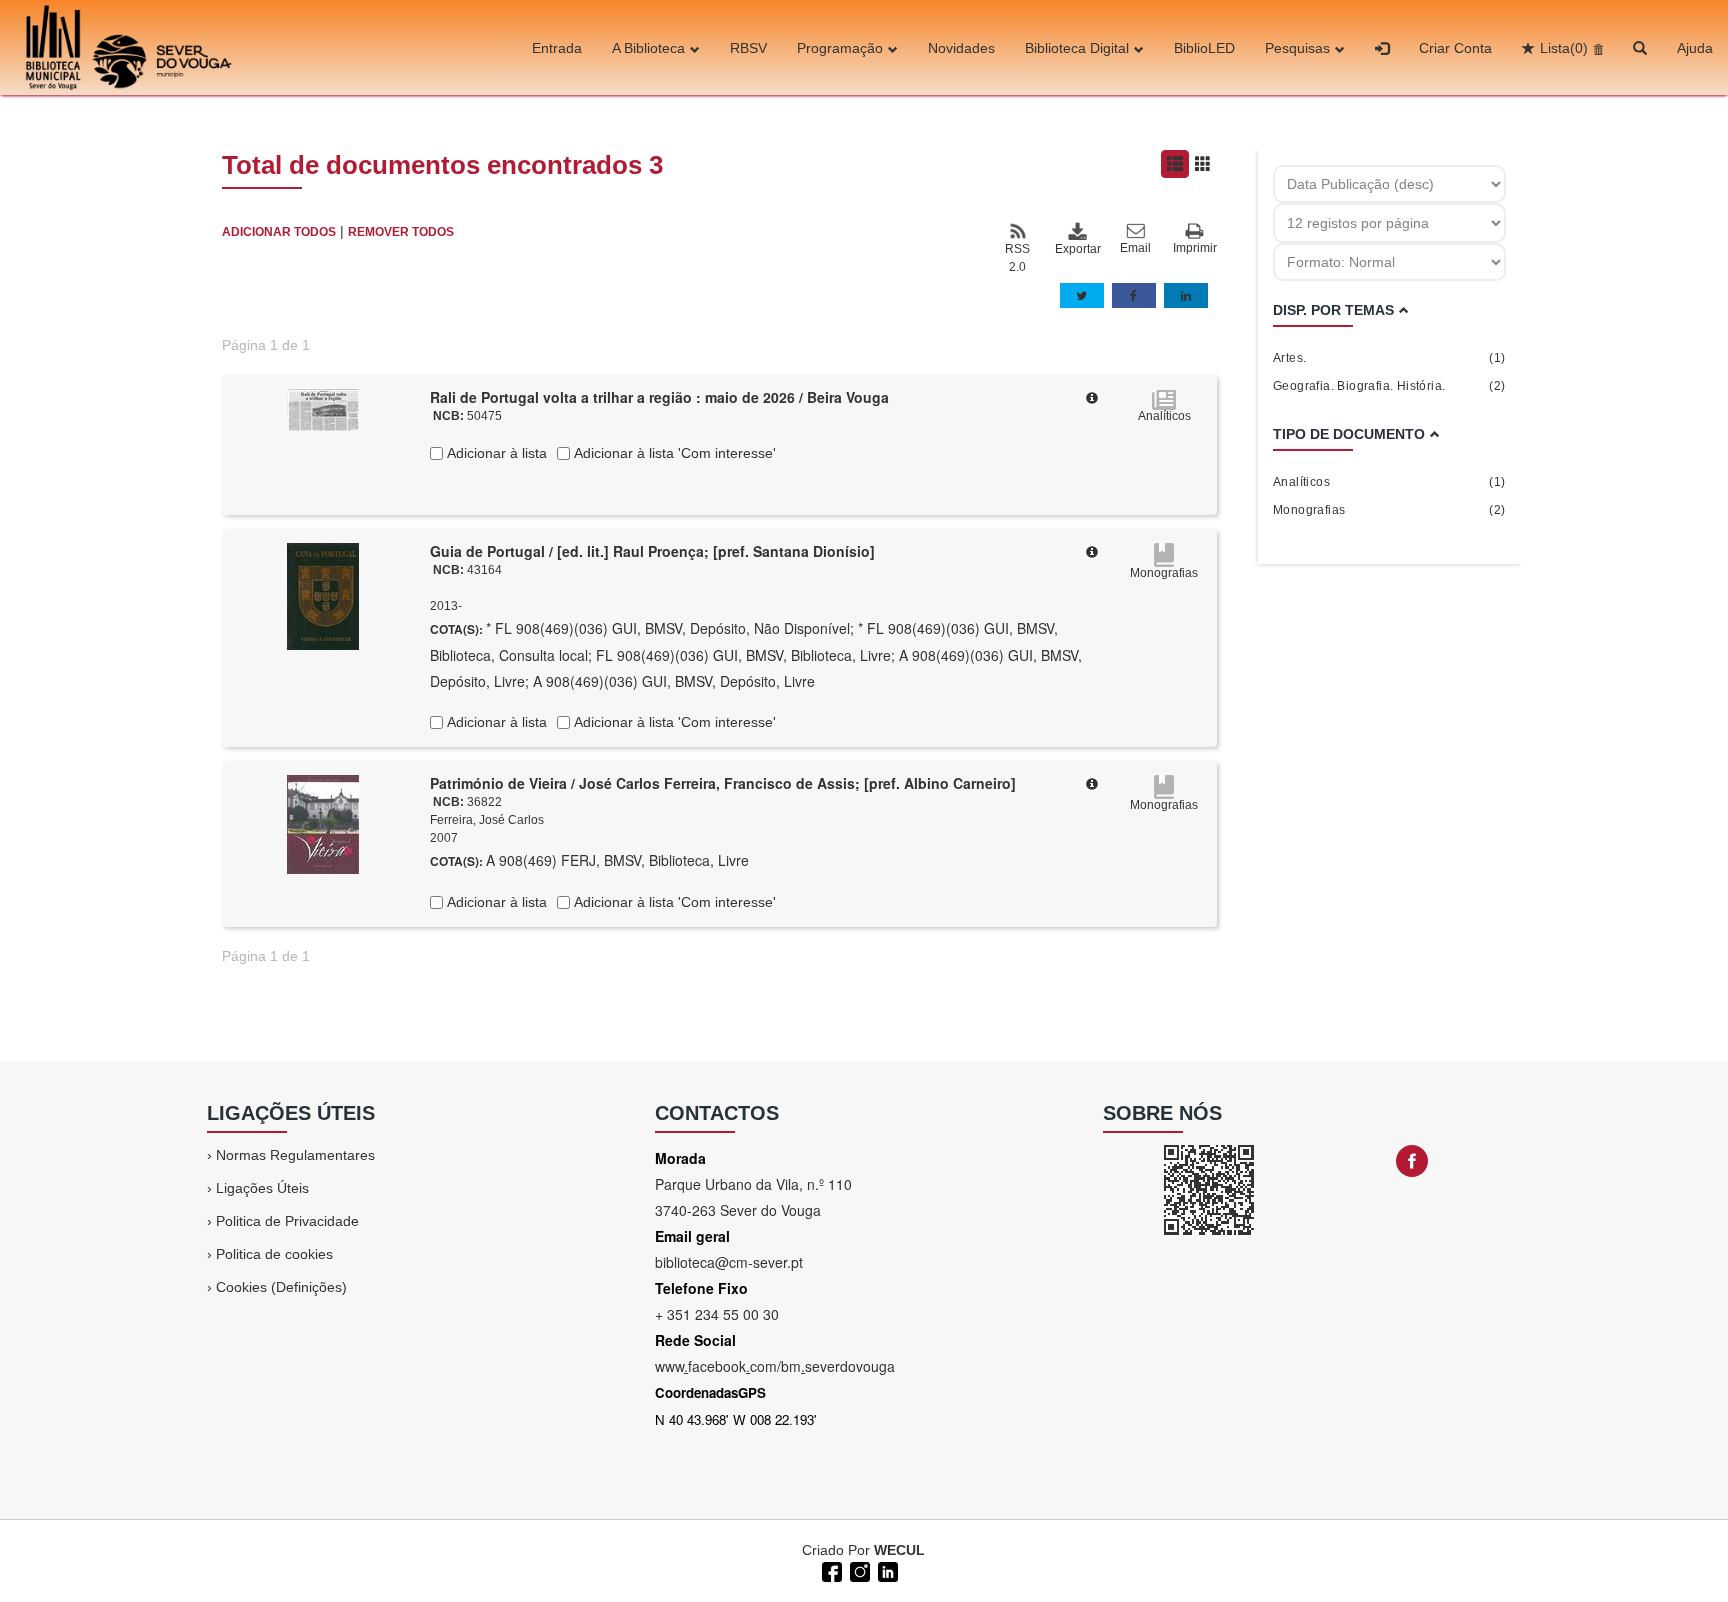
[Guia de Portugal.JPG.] (323, 595)
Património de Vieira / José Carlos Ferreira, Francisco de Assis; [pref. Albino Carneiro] (723, 783)
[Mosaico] (1203, 164)
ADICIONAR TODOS (279, 232)
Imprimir (1195, 248)
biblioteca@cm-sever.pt (729, 1262)
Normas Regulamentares (295, 1155)
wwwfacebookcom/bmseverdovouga (775, 1366)
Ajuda (1695, 48)
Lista (1564, 48)
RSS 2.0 (1017, 258)
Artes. (1389, 358)
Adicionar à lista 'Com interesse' (673, 453)
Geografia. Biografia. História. (1389, 386)
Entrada (557, 48)
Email (1135, 248)
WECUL (899, 1550)
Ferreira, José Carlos (487, 820)
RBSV (748, 48)
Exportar (1077, 249)
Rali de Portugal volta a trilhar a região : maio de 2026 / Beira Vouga (659, 397)
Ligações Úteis (262, 1188)
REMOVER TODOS (401, 232)
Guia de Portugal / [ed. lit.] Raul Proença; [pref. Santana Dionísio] (652, 551)
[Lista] (1175, 164)
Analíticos (1389, 482)
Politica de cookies (274, 1254)
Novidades (961, 48)
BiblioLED (1204, 48)
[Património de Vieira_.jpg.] (323, 823)
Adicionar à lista (495, 453)
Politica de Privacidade (287, 1221)
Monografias (1389, 510)
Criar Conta (1455, 48)
